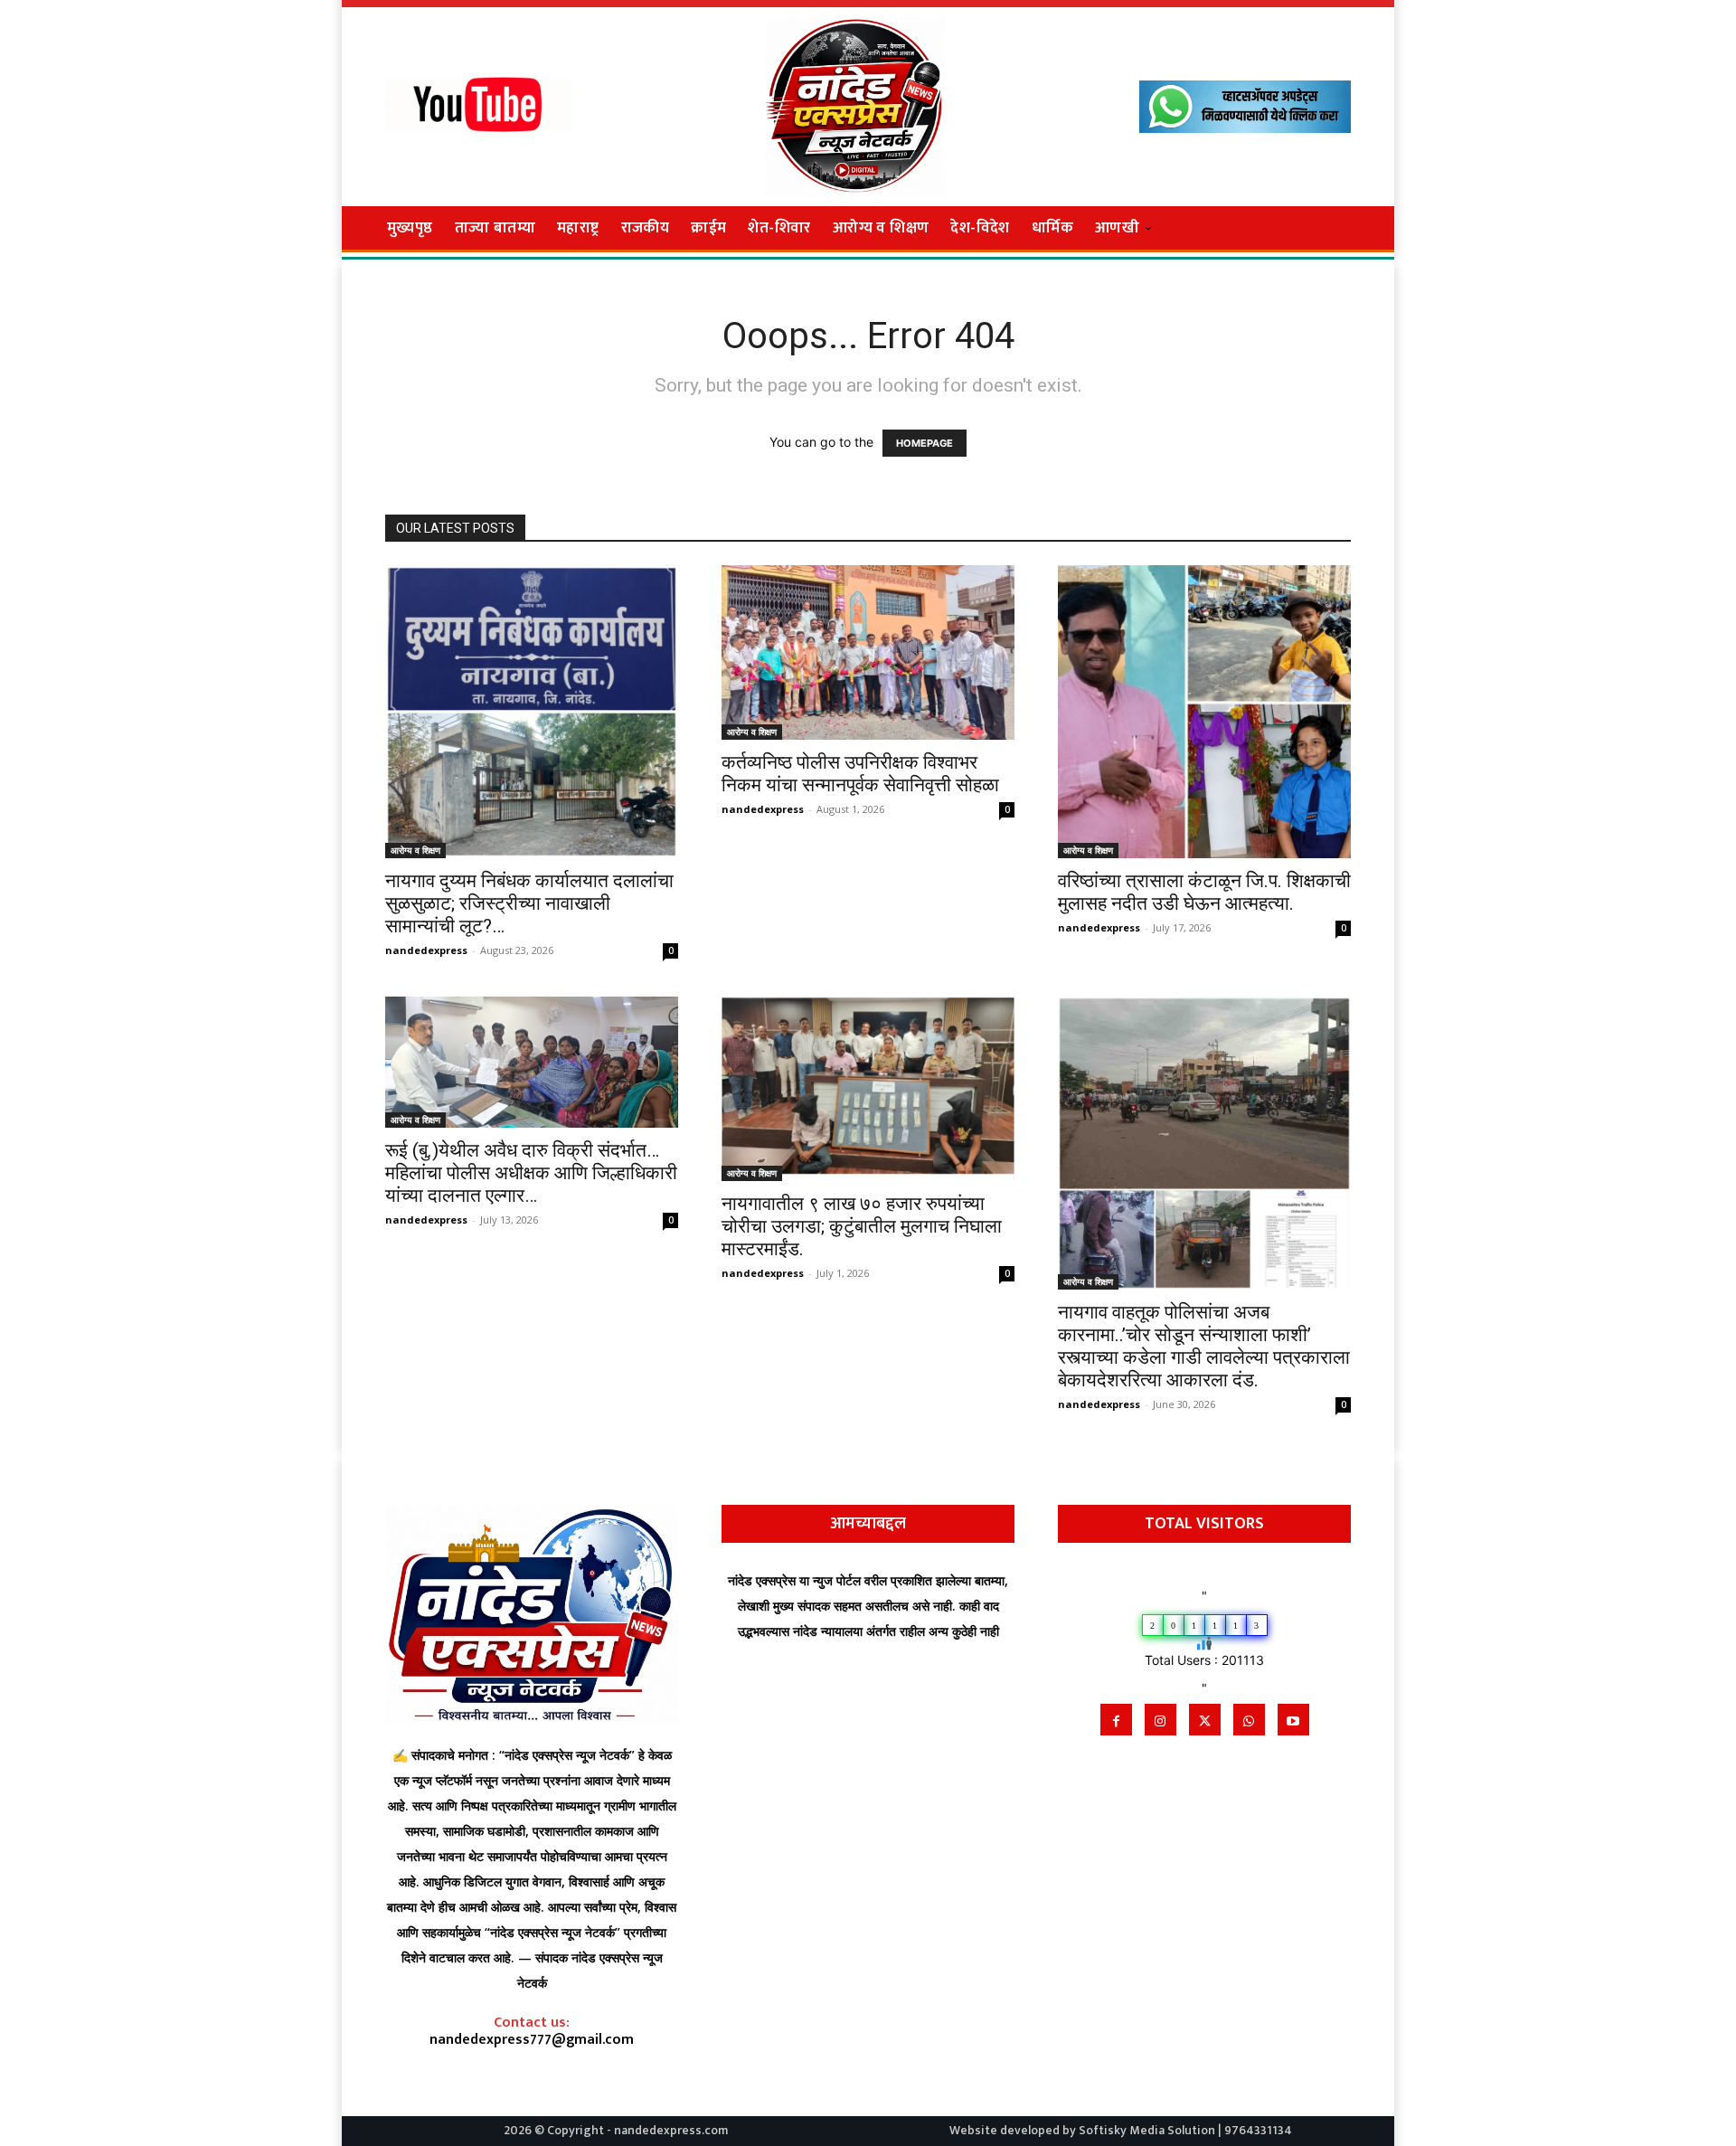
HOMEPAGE (925, 443)
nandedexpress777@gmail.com (532, 2040)
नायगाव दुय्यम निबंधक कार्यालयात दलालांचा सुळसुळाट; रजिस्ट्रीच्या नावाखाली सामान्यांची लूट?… (529, 903)
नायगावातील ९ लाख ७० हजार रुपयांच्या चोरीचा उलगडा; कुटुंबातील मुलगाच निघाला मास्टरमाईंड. (862, 1226)
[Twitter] (1205, 1720)
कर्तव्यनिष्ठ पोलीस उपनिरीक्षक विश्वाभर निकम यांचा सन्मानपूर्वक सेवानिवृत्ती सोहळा (860, 774)
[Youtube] (1293, 1720)
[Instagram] (1160, 1720)
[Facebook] (1116, 1720)
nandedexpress (426, 950)
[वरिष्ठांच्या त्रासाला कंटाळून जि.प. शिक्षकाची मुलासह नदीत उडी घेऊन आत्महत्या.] (1204, 712)
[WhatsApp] (1249, 1720)
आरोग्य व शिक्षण (415, 850)
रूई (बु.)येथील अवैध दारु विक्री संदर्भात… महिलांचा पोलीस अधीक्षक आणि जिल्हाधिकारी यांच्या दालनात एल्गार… (531, 1173)
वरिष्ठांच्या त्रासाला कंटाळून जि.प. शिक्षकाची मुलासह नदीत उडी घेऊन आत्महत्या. (1204, 892)
